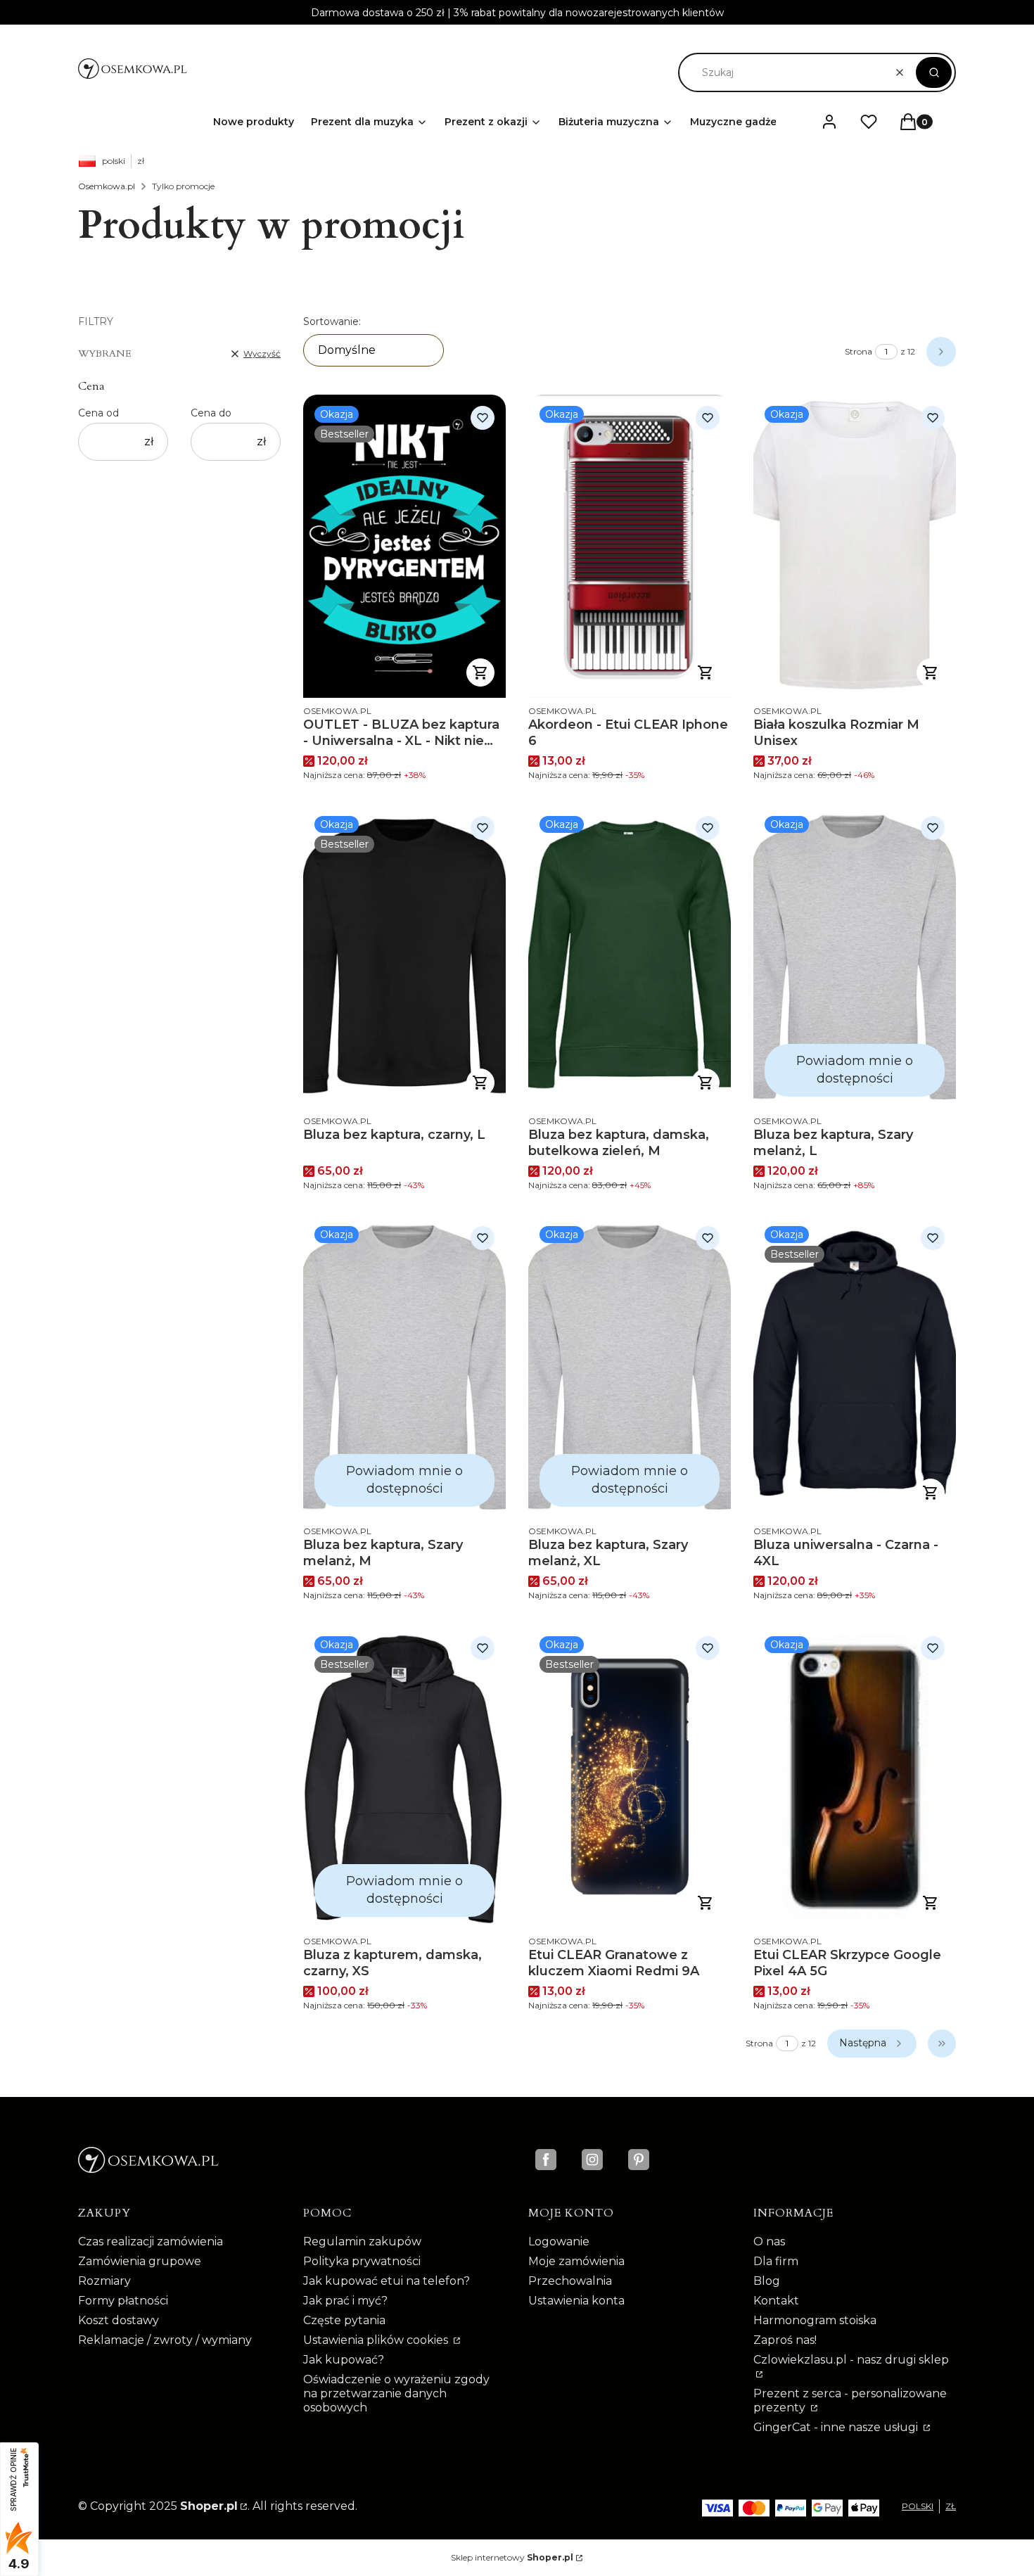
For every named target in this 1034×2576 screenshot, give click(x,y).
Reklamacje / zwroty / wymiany (165, 2340)
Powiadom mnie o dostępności (855, 1070)
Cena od (98, 413)
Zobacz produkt (706, 672)
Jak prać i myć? (345, 2301)
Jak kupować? (344, 2360)
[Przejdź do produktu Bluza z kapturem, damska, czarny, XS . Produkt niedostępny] (404, 1777)
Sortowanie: (332, 321)
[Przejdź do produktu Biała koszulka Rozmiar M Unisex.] (855, 546)
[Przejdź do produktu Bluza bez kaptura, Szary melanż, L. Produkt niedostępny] (855, 956)
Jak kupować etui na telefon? (387, 2281)
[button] (934, 72)
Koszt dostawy (119, 2320)
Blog (767, 2281)
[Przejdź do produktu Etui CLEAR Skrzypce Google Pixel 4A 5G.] (855, 1777)
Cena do (211, 413)
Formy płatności (123, 2301)
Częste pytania (344, 2320)
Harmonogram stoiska (815, 2320)
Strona (859, 351)
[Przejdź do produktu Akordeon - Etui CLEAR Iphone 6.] (630, 546)
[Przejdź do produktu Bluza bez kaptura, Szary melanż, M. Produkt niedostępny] (404, 1366)
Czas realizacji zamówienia (151, 2242)
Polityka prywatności (362, 2261)
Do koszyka (480, 672)
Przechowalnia (570, 2281)
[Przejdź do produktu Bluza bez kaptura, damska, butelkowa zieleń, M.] (630, 956)
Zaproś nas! (785, 2340)
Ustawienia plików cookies (377, 2340)
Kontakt (776, 2301)
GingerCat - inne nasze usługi (837, 2427)
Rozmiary (104, 2281)
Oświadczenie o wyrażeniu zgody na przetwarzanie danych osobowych (396, 2393)
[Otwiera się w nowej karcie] (546, 2160)
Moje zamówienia (576, 2261)
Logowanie (559, 2242)
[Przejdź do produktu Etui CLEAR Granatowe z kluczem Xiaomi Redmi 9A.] (630, 1777)
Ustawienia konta (576, 2301)
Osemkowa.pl (107, 186)
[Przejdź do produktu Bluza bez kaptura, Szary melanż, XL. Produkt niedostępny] (630, 1366)
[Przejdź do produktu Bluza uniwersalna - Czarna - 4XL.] (855, 1366)
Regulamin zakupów (362, 2242)
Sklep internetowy (512, 2557)
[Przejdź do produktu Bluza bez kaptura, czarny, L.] (404, 956)
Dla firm (776, 2261)
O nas (769, 2242)
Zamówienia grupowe (140, 2261)
